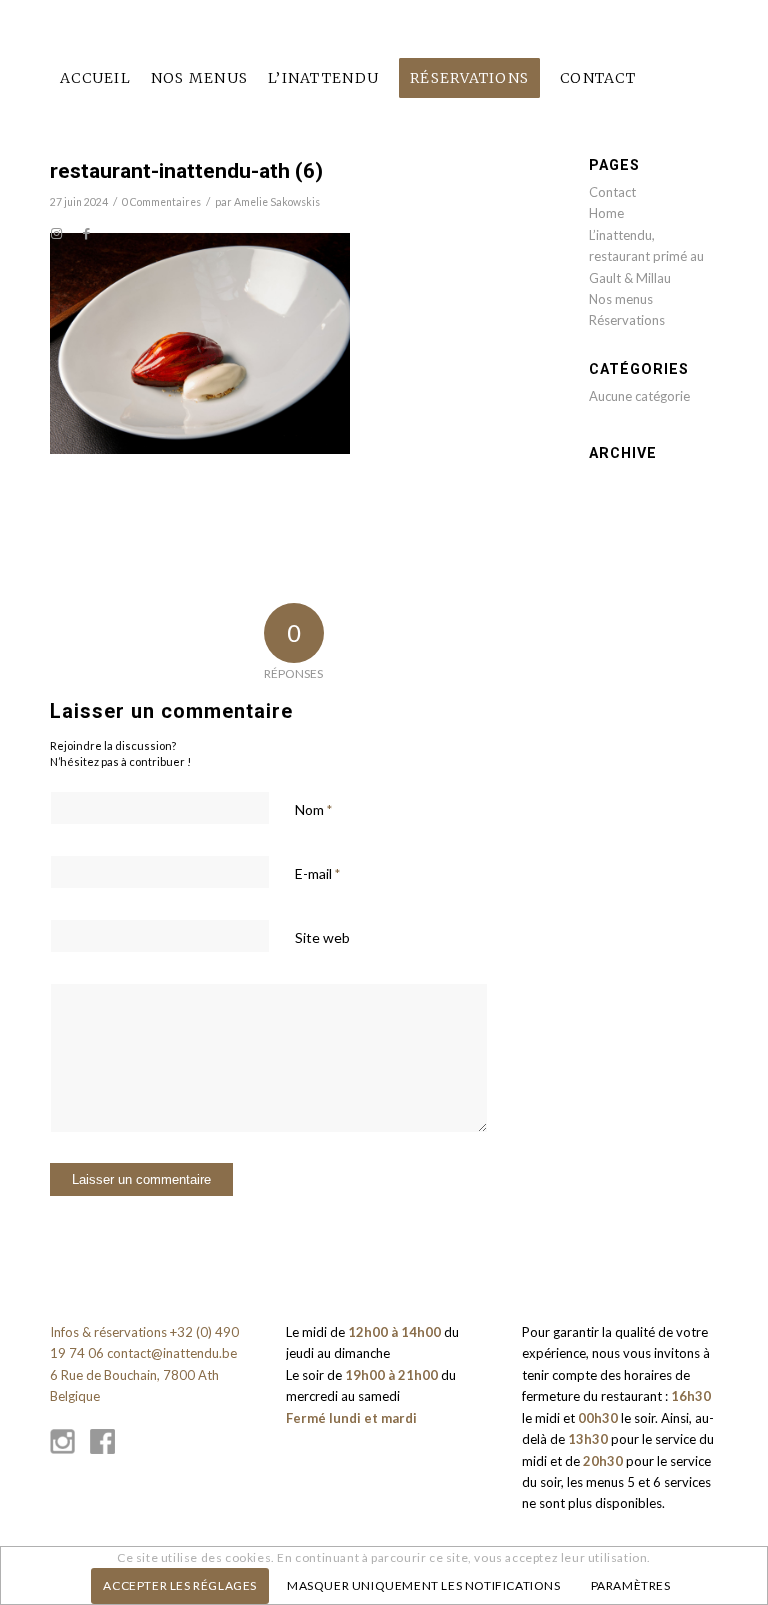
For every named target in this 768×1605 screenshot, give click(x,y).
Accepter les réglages (180, 1585)
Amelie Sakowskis (277, 202)
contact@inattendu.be (172, 1353)
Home (606, 213)
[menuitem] (95, 78)
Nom (313, 809)
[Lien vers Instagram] (56, 233)
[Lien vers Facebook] (86, 233)
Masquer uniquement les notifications (424, 1585)
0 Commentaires (161, 202)
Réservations (627, 320)
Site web (322, 937)
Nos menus (621, 299)
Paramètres (631, 1585)
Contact (612, 192)
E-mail (317, 873)
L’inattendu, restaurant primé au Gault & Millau (646, 256)
